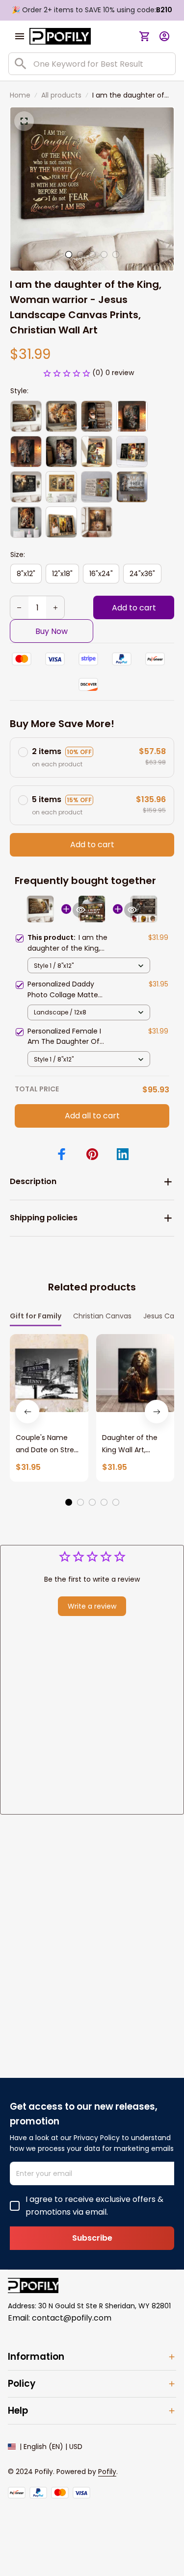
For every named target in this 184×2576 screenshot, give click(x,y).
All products (61, 95)
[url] (107, 2472)
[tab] (69, 254)
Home (20, 95)
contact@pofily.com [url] (72, 2318)
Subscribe (92, 2238)
